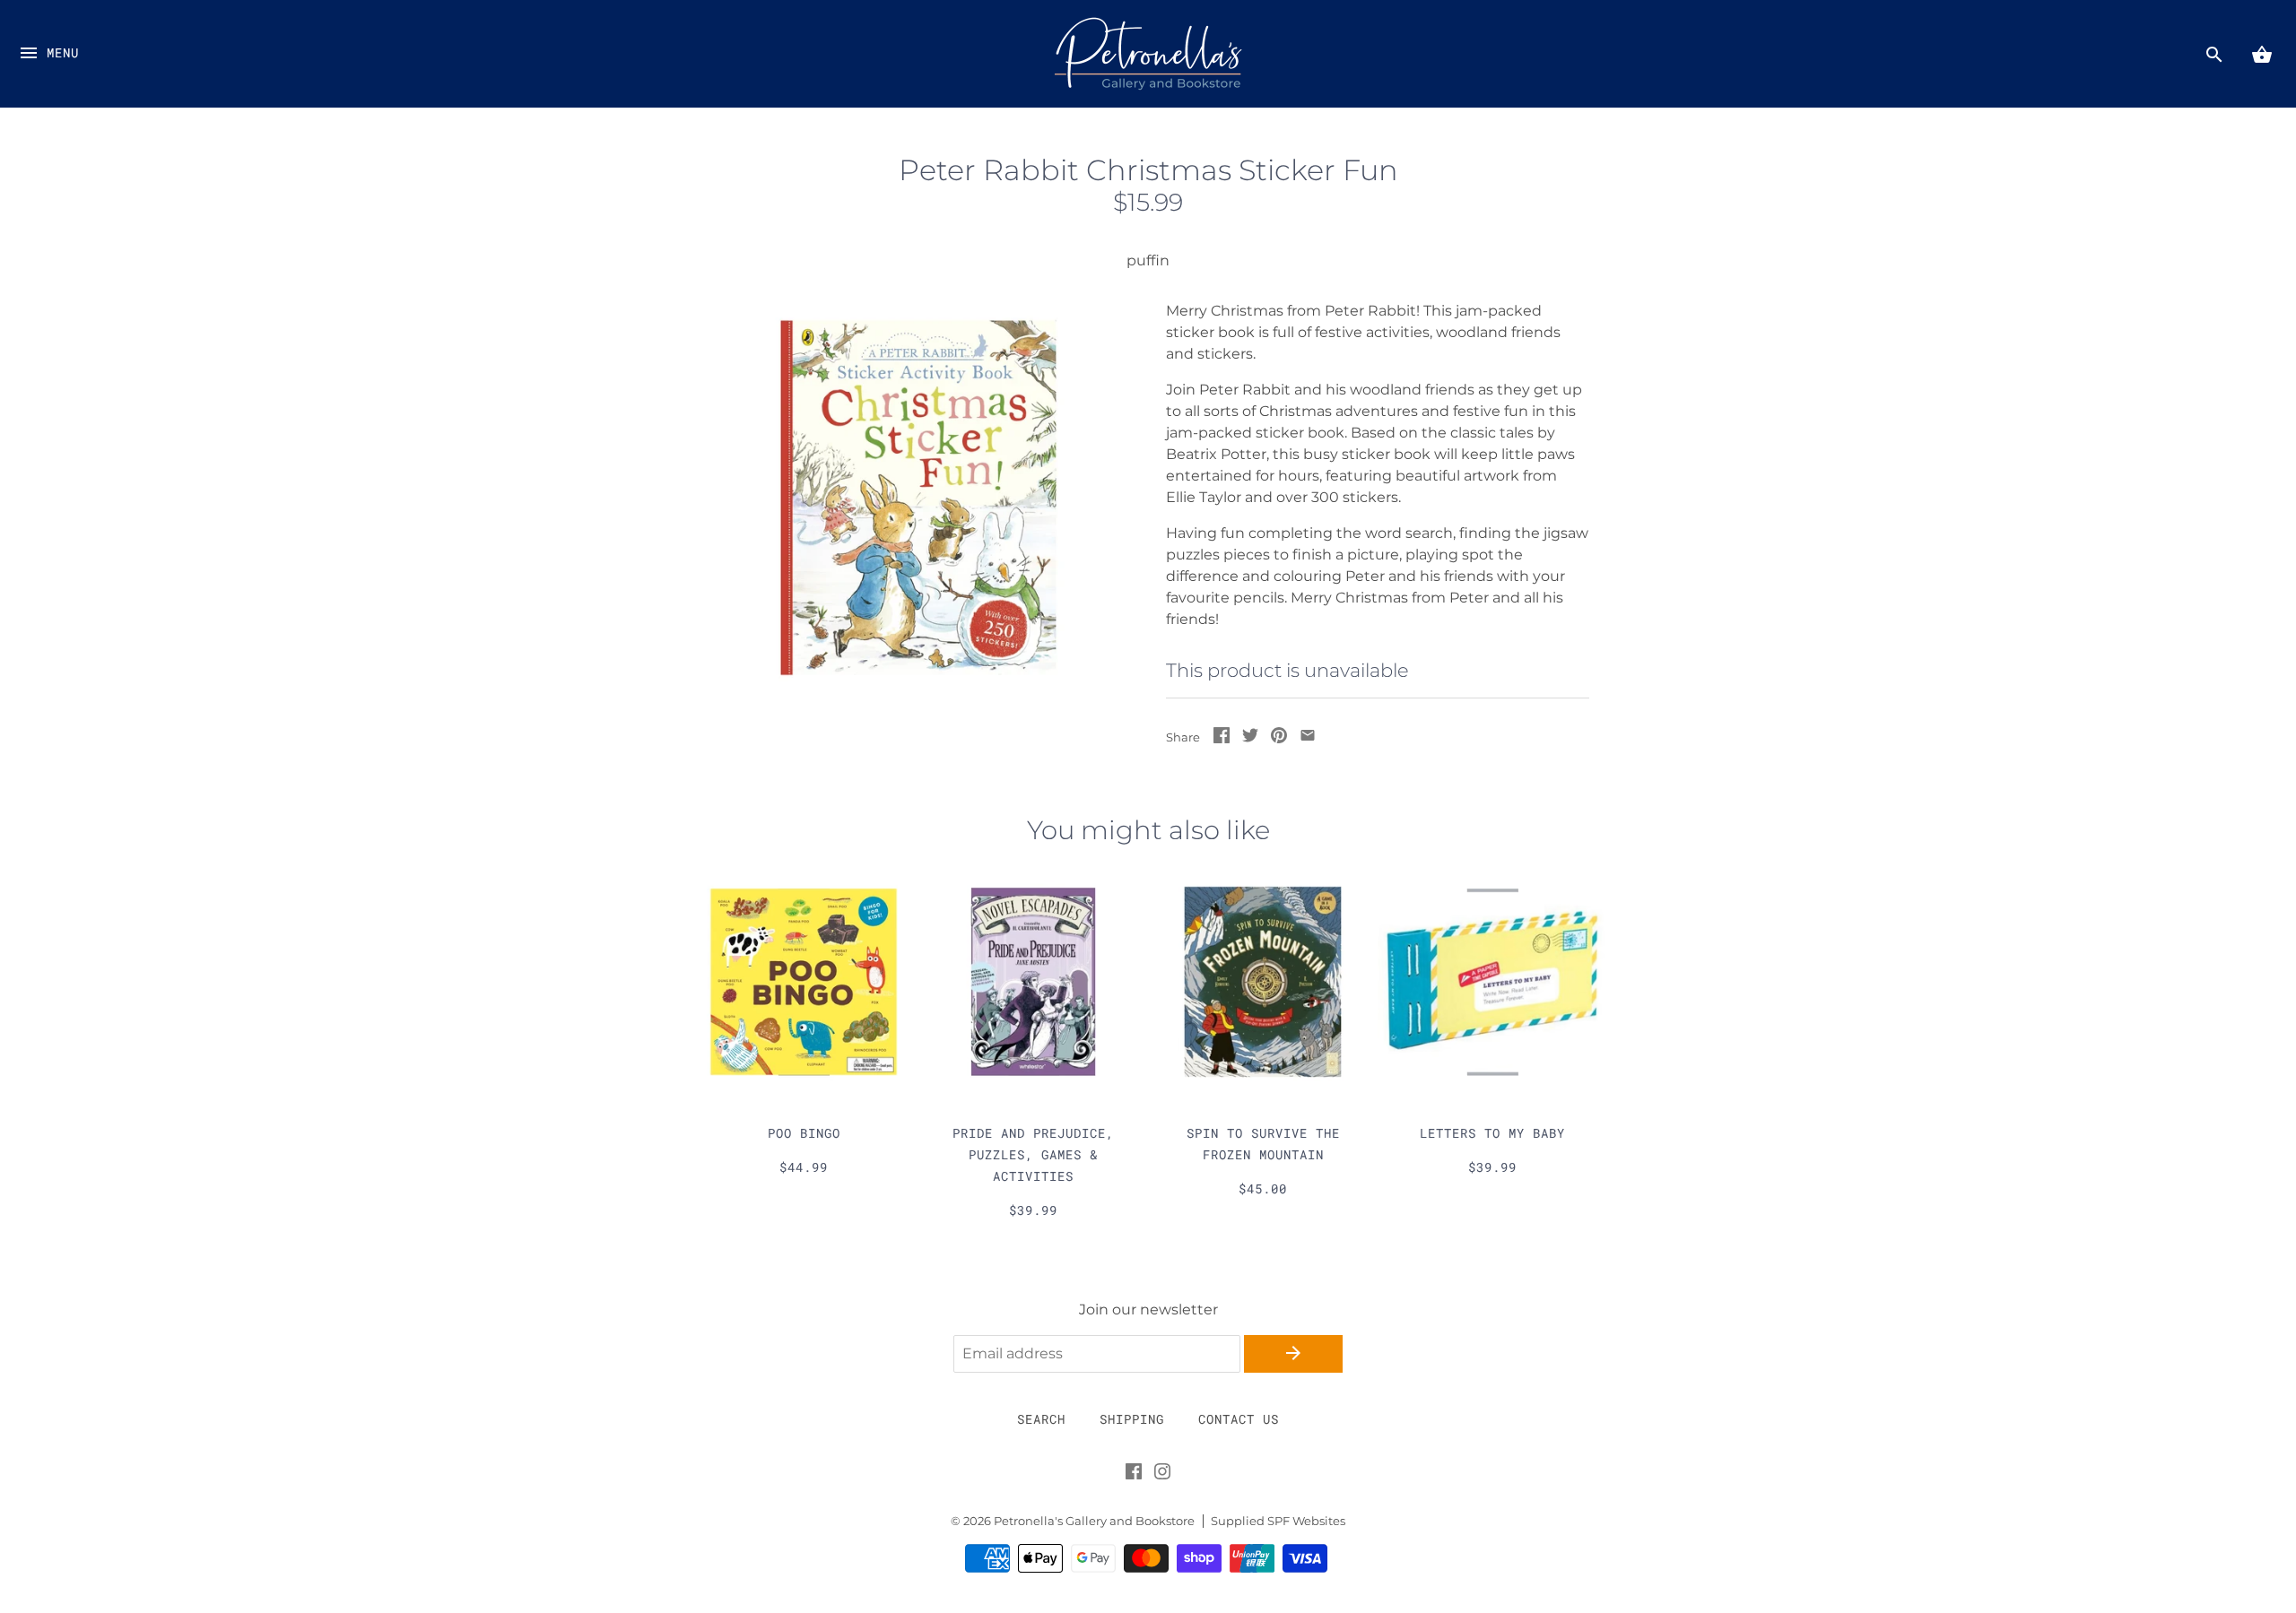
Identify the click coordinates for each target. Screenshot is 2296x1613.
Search (1041, 1419)
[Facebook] (1134, 1475)
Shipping (1132, 1419)
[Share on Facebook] (1222, 738)
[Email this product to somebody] (1308, 738)
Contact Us (1239, 1419)
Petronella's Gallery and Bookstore (1094, 1521)
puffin (1148, 260)
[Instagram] (1162, 1475)
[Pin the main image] (1279, 738)
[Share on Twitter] (1250, 738)
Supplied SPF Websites (1278, 1521)
